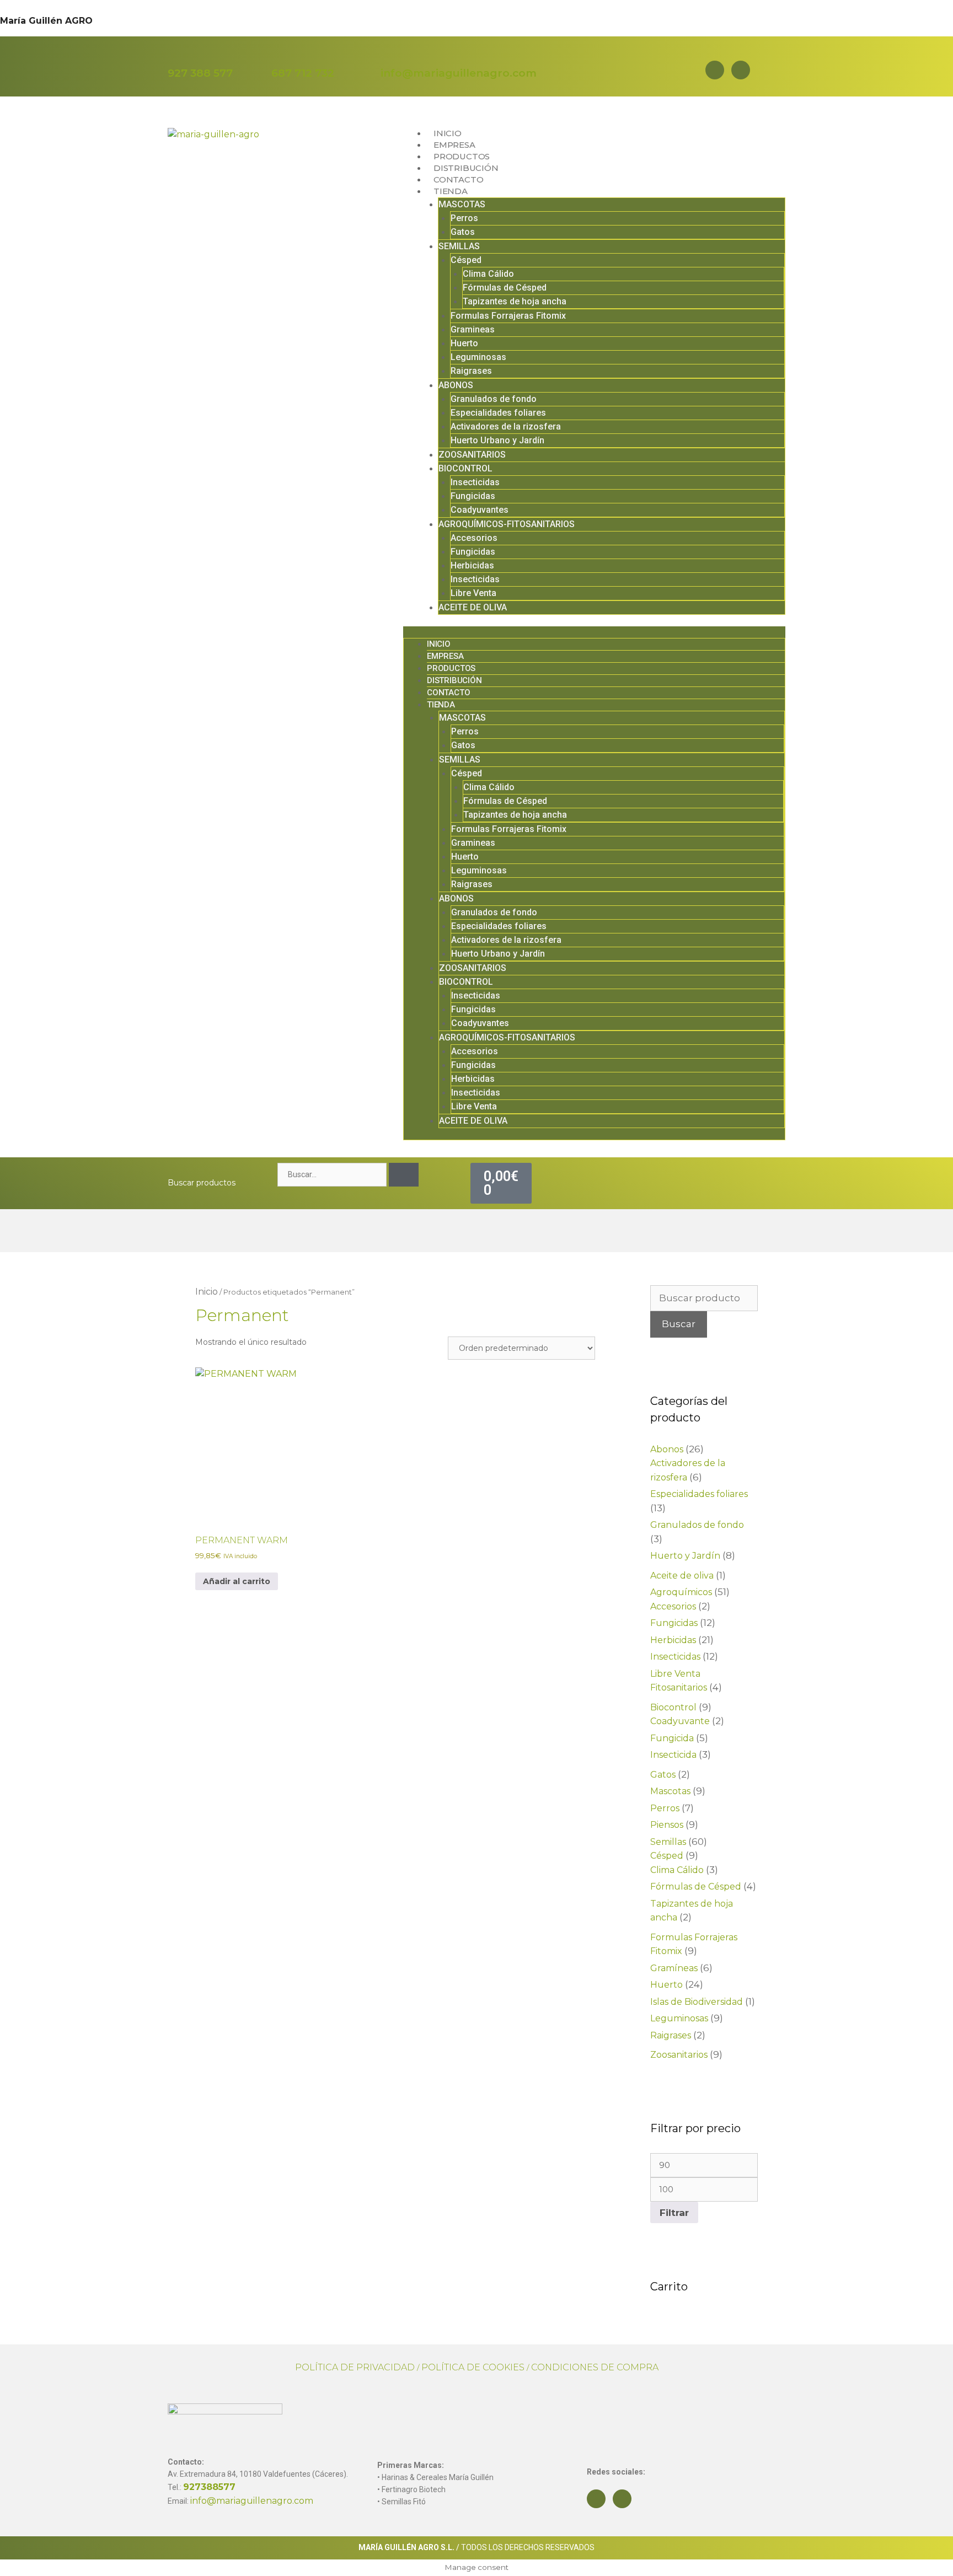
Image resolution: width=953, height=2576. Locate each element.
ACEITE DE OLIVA (473, 607)
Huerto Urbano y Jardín (497, 440)
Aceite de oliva (682, 1576)
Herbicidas (472, 565)
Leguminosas (478, 357)
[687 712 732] (279, 57)
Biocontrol (673, 1707)
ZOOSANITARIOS (472, 455)
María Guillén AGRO (46, 21)
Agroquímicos (681, 1592)
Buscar (679, 1324)
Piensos (667, 1825)
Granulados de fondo (494, 399)
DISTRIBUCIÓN (466, 168)
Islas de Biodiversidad (697, 2002)
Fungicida (672, 1738)
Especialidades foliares (498, 413)
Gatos (463, 232)
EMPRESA (454, 145)
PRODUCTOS (462, 156)
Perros (464, 218)
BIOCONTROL (465, 468)
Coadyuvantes (480, 510)
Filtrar (674, 2212)
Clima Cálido (488, 274)
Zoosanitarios (679, 2055)
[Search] (404, 1175)
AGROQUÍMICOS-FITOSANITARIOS (507, 524)
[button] (594, 632)
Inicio (207, 1292)
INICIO (448, 133)
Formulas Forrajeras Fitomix (508, 316)
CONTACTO (458, 179)
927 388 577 (200, 73)
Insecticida (673, 1755)
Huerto (464, 343)
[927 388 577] (175, 57)
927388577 (209, 2487)
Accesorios (474, 538)
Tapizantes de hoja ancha (515, 301)
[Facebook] (715, 70)
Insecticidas (475, 482)
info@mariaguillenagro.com (459, 73)
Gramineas (473, 329)
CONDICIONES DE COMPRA (595, 2367)
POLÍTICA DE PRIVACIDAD (355, 2367)
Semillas (668, 1842)
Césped (466, 260)
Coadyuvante (680, 1721)
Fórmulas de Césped (505, 288)
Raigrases (471, 371)
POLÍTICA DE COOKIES (473, 2367)
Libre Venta (473, 593)
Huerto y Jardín (685, 1556)
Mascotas (670, 1791)
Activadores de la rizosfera (506, 426)
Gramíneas (674, 1968)
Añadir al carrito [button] (237, 1581)
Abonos (667, 1449)
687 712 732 (303, 73)
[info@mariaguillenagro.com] (388, 57)
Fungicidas (473, 496)
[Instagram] (741, 70)
